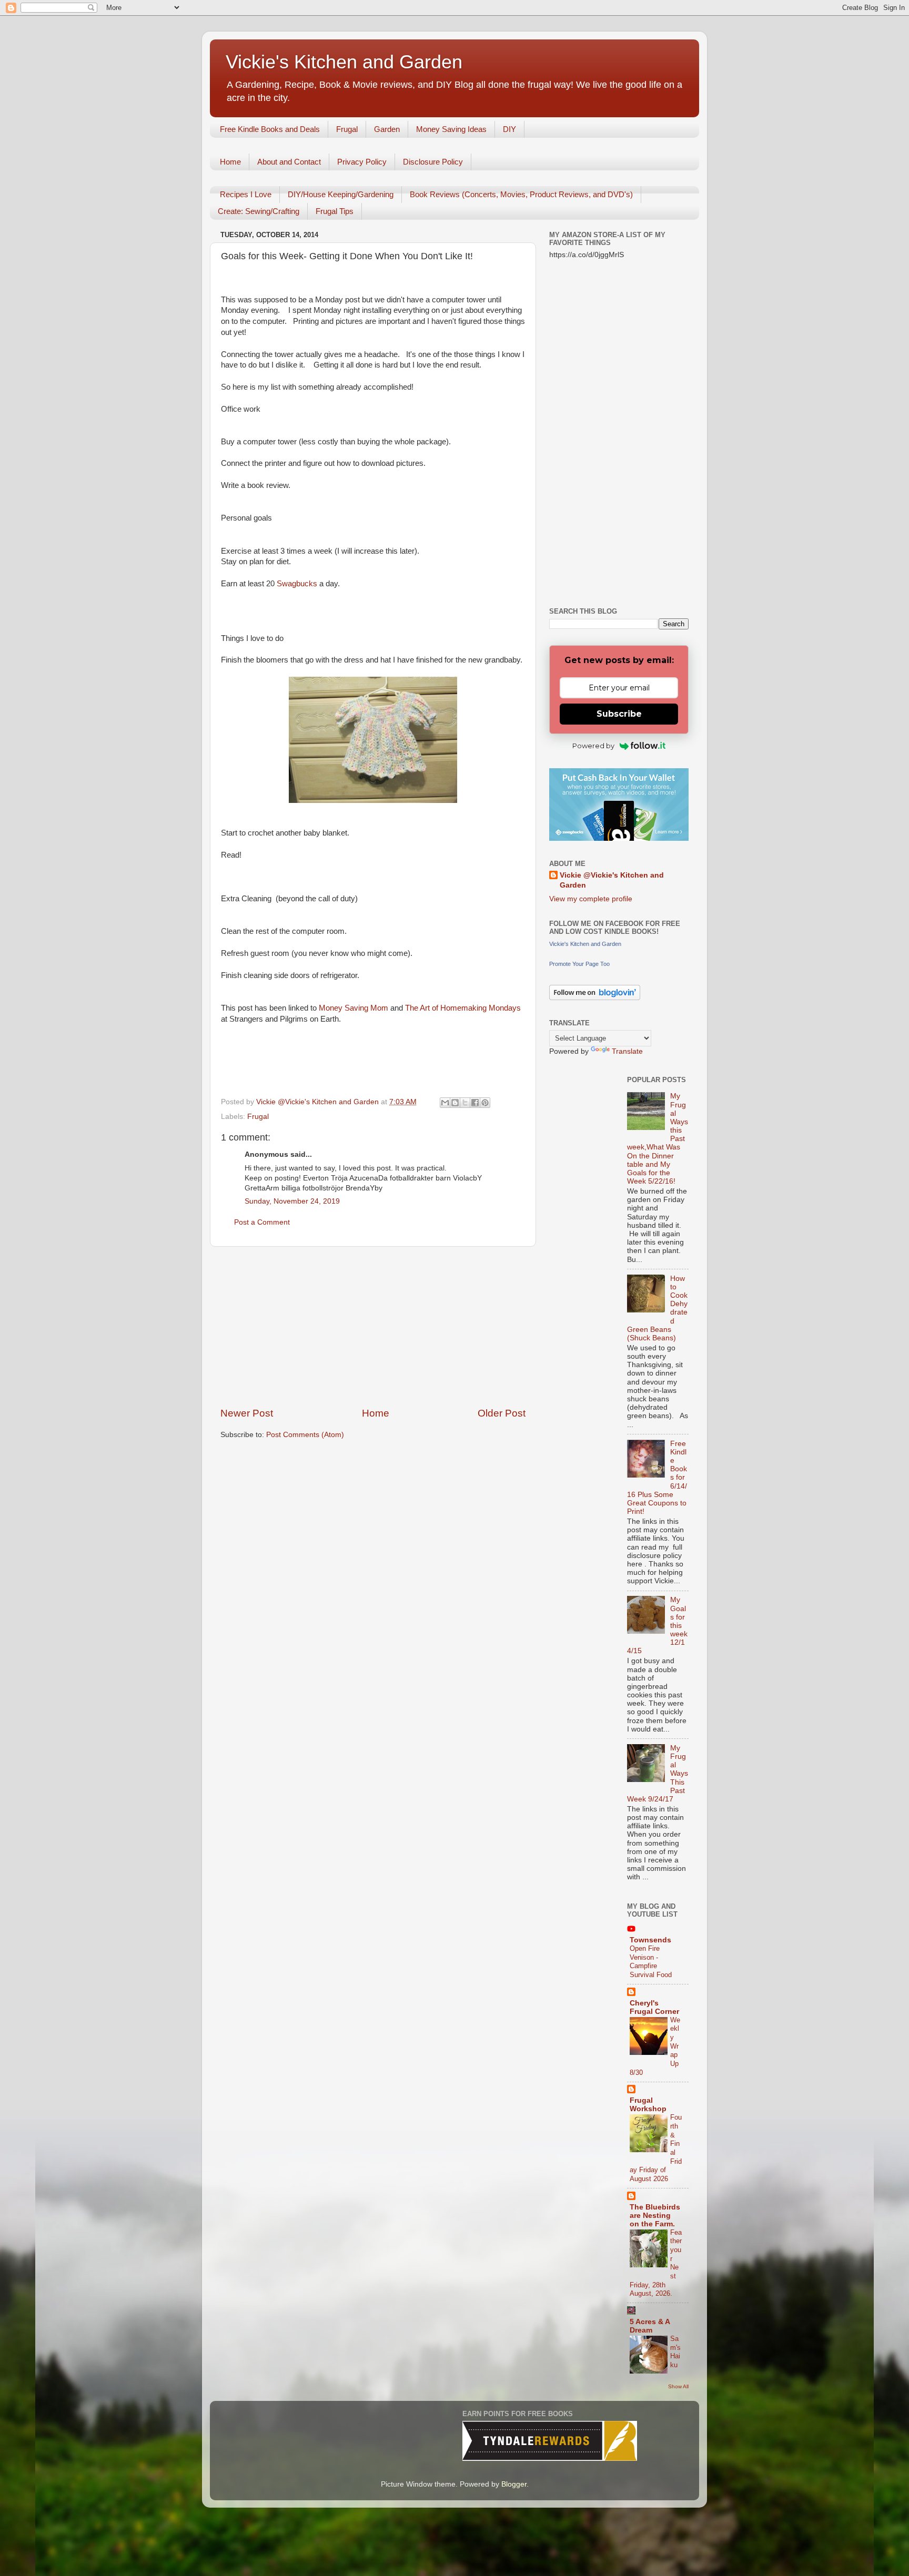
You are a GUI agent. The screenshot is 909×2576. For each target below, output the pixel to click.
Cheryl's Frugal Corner (654, 2007)
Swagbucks (297, 584)
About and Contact (289, 162)
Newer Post (247, 1413)
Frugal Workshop (648, 2105)
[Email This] (445, 1103)
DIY (509, 129)
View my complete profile (591, 899)
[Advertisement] (373, 1327)
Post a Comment (262, 1222)
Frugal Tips (335, 211)
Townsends (650, 1940)
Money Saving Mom (355, 1008)
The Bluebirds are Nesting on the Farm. (655, 2216)
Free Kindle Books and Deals (270, 129)
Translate (627, 1051)
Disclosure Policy (433, 162)
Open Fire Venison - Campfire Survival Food (651, 1962)
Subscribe (619, 714)
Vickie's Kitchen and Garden (344, 62)
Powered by (593, 746)
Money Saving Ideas (451, 129)
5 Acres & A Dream (650, 2326)
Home (230, 162)
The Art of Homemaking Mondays (463, 1008)
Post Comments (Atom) (305, 1435)
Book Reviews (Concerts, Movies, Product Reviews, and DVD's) (521, 194)
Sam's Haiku (675, 2352)
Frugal (347, 129)
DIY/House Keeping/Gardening (341, 194)
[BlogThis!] (455, 1103)
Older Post (502, 1413)
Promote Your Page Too (579, 964)
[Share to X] (465, 1103)
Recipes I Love (246, 194)
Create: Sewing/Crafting (259, 211)
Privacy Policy (362, 162)
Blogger (514, 2484)
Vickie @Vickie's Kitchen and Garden (612, 880)
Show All (678, 2386)
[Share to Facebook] (475, 1103)
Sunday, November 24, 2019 (292, 1201)
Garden (387, 129)
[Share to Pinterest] (485, 1103)
